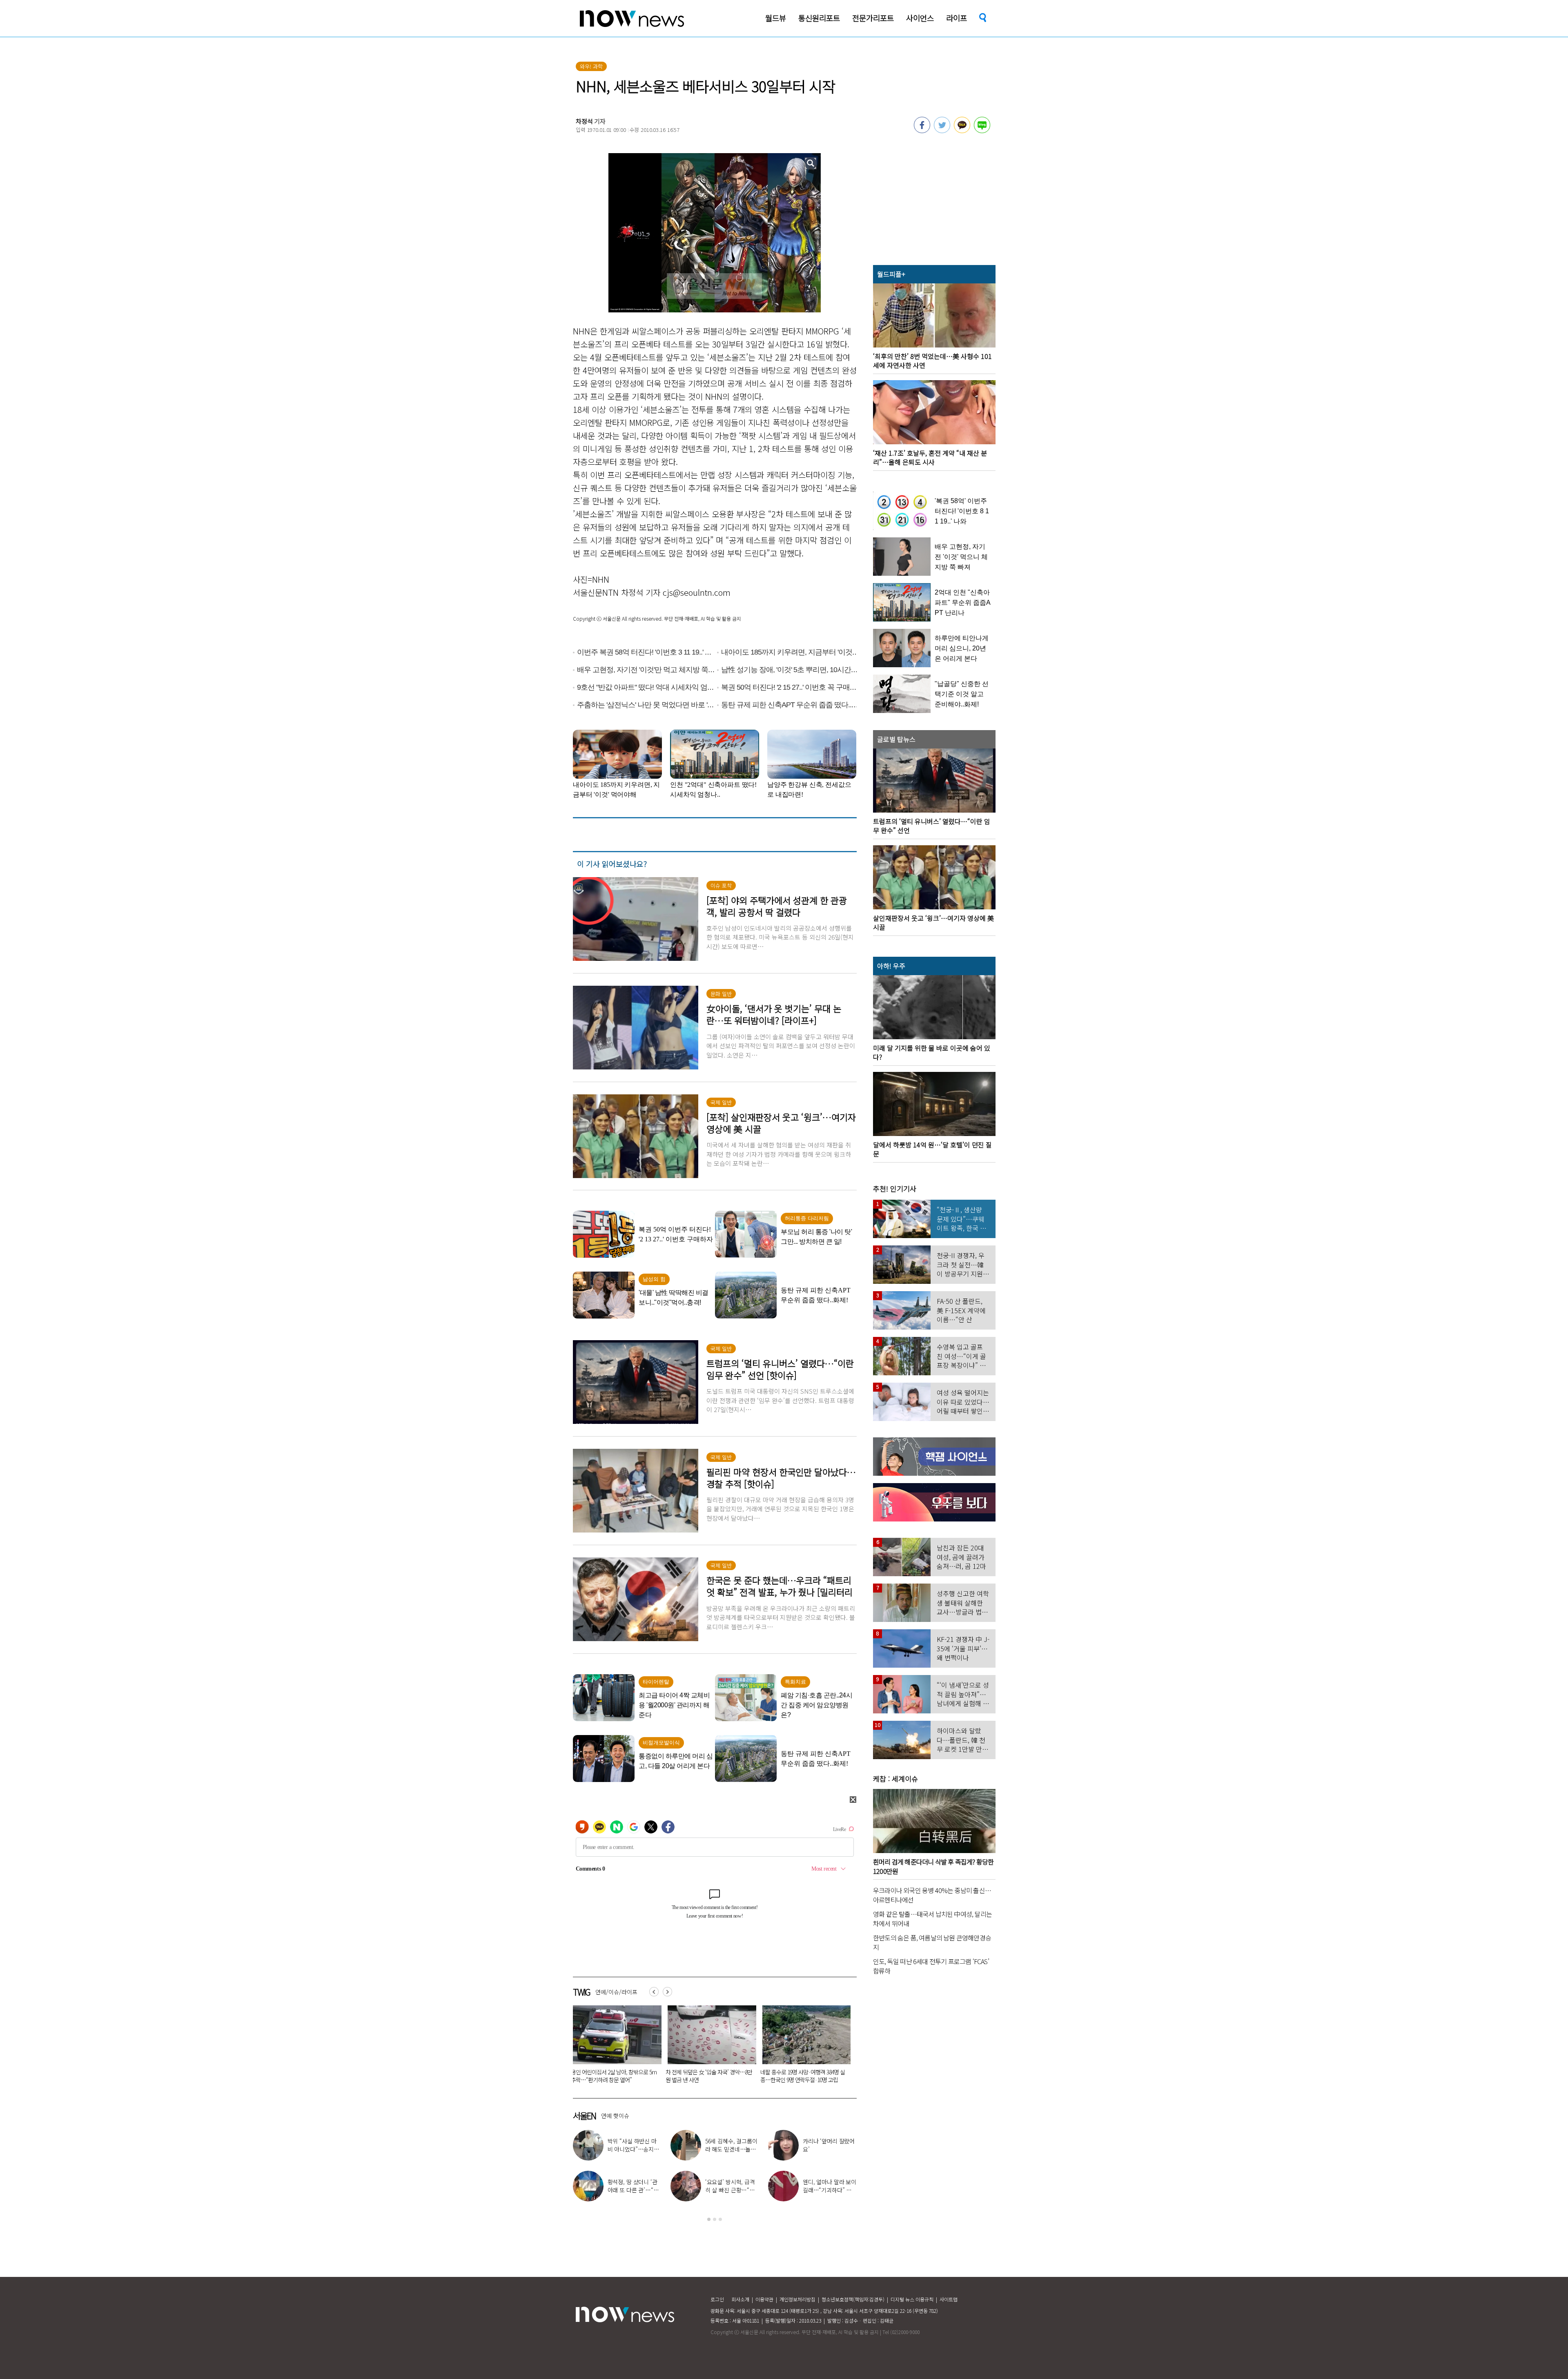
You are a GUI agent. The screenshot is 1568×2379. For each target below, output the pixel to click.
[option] (614, 2047)
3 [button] (720, 2219)
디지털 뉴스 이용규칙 (912, 2299)
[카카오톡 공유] (962, 131)
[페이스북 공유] (922, 131)
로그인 (717, 2299)
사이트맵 (949, 2299)
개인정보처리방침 (797, 2299)
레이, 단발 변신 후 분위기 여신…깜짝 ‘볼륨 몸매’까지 (829, 2149)
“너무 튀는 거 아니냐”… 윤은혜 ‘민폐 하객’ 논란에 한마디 (633, 2149)
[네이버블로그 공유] (982, 131)
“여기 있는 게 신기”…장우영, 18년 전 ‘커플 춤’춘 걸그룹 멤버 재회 (634, 2190)
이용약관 (764, 2299)
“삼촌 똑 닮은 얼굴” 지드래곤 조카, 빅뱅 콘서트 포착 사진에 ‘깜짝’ (732, 2149)
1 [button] (709, 2219)
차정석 (584, 121)
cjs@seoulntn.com (697, 592)
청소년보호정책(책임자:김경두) (853, 2299)
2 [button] (715, 2219)
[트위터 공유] (942, 131)
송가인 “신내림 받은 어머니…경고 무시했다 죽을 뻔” (730, 2190)
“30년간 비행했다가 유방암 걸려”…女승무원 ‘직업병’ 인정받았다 (612, 2076)
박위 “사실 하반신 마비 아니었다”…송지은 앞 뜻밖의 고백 (802, 2076)
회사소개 (740, 2299)
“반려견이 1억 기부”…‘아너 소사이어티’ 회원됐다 (709, 2076)
